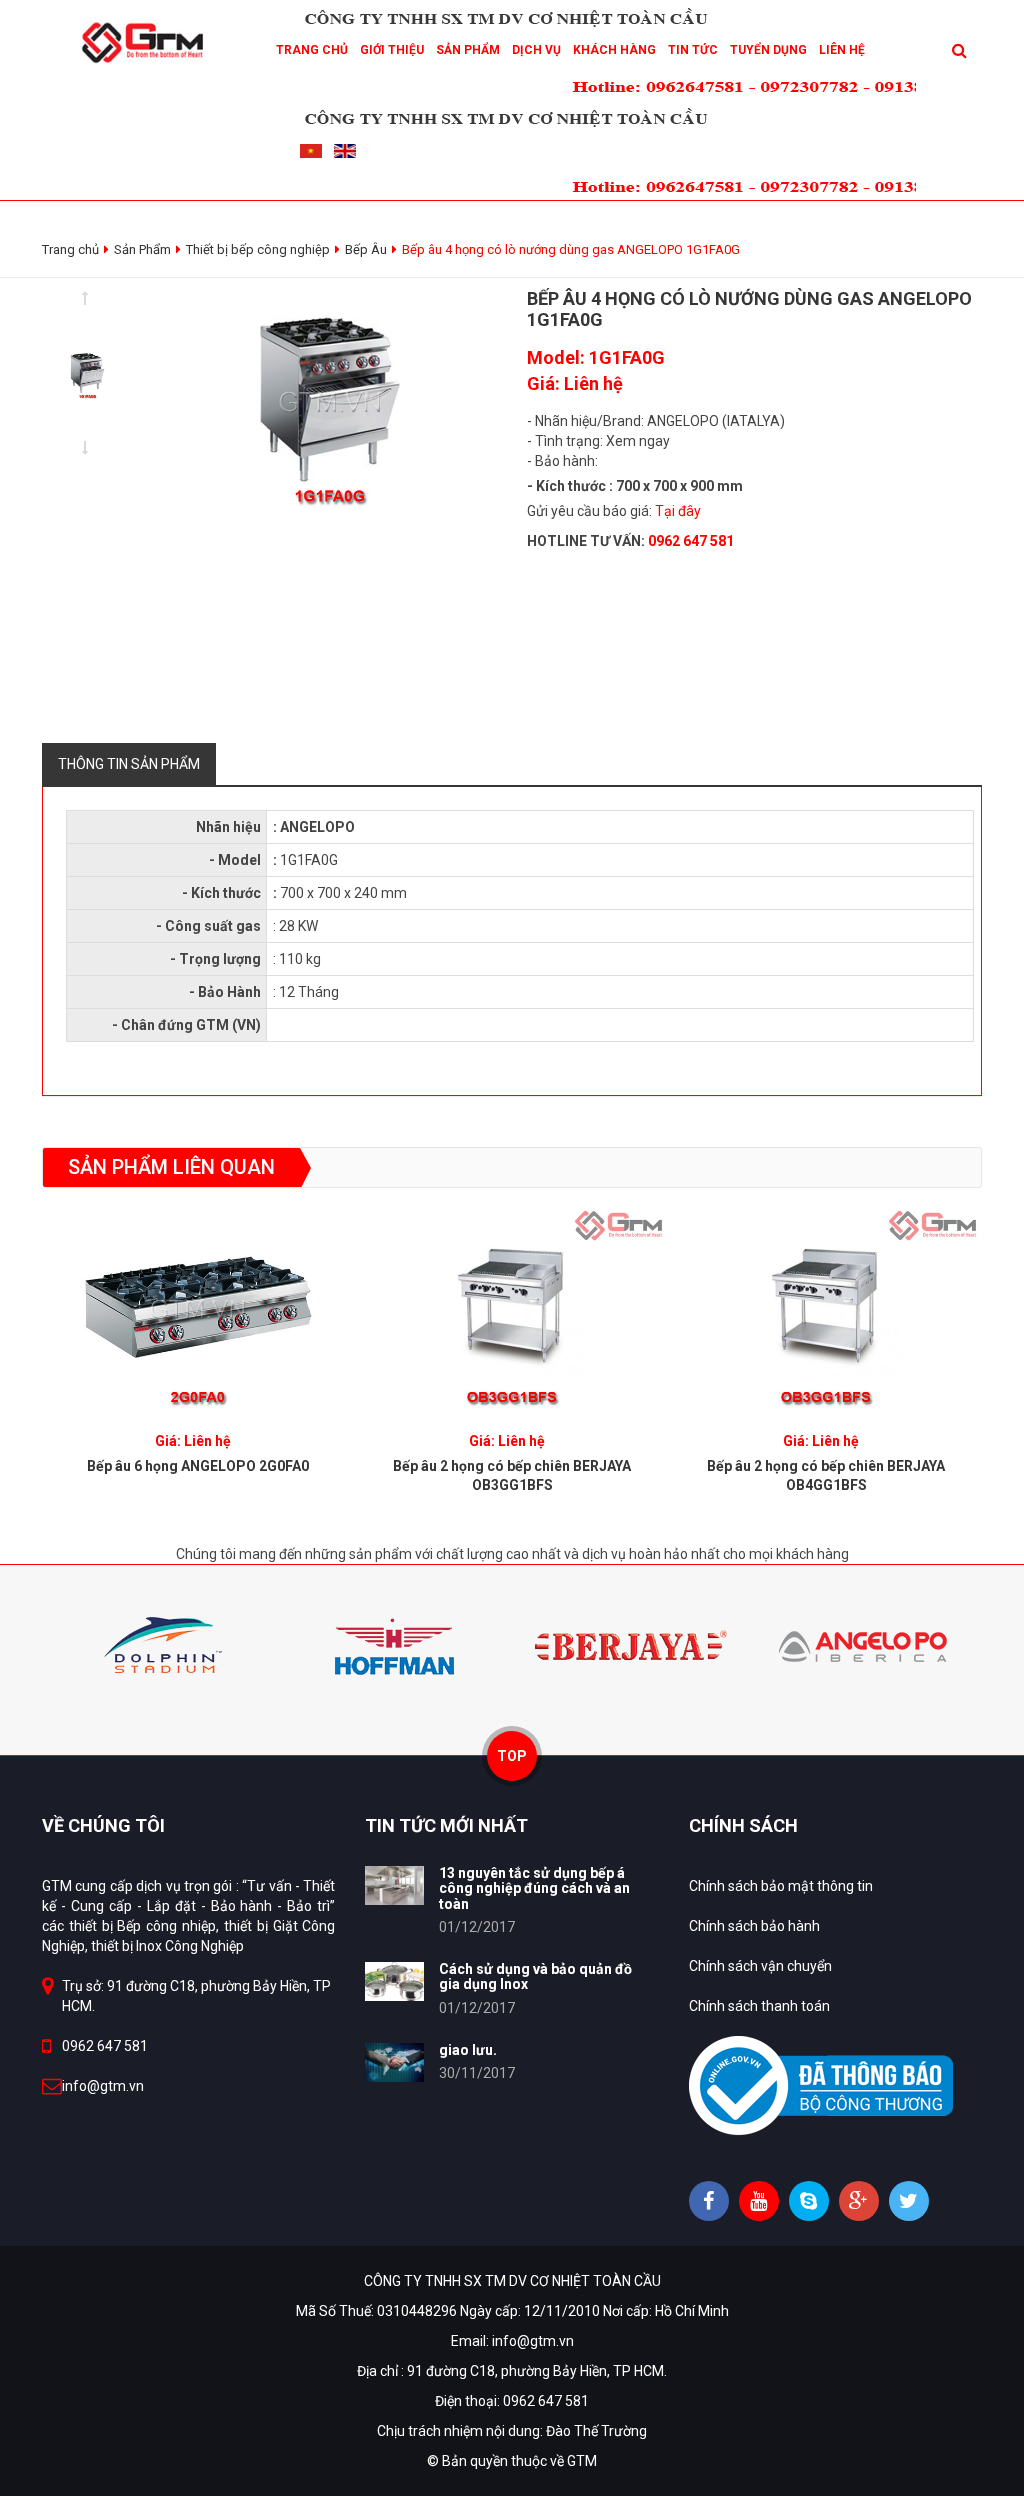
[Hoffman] (394, 1645)
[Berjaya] (629, 1645)
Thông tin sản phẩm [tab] (129, 764)
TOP (512, 1756)
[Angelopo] (864, 1645)
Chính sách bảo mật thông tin (781, 1886)
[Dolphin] (159, 1645)
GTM (582, 2461)
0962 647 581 (105, 2046)
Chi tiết (198, 1303)
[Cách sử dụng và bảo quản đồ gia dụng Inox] (394, 1981)
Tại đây (678, 511)
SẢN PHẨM (468, 50)
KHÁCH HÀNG (614, 50)
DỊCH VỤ (536, 50)
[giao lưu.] (394, 2062)
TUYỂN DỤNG (768, 50)
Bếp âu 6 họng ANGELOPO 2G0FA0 (198, 1466)
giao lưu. (468, 2050)
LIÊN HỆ (842, 50)
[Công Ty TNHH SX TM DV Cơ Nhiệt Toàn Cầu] (148, 41)
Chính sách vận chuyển (760, 1966)
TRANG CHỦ (312, 50)
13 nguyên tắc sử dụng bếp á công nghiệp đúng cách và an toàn (534, 1888)
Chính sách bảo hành (754, 1926)
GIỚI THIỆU (392, 50)
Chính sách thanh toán (759, 2006)
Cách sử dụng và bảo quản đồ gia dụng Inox (535, 1976)
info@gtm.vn (103, 2086)
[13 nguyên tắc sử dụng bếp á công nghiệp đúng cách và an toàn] (394, 1885)
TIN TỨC (693, 50)
